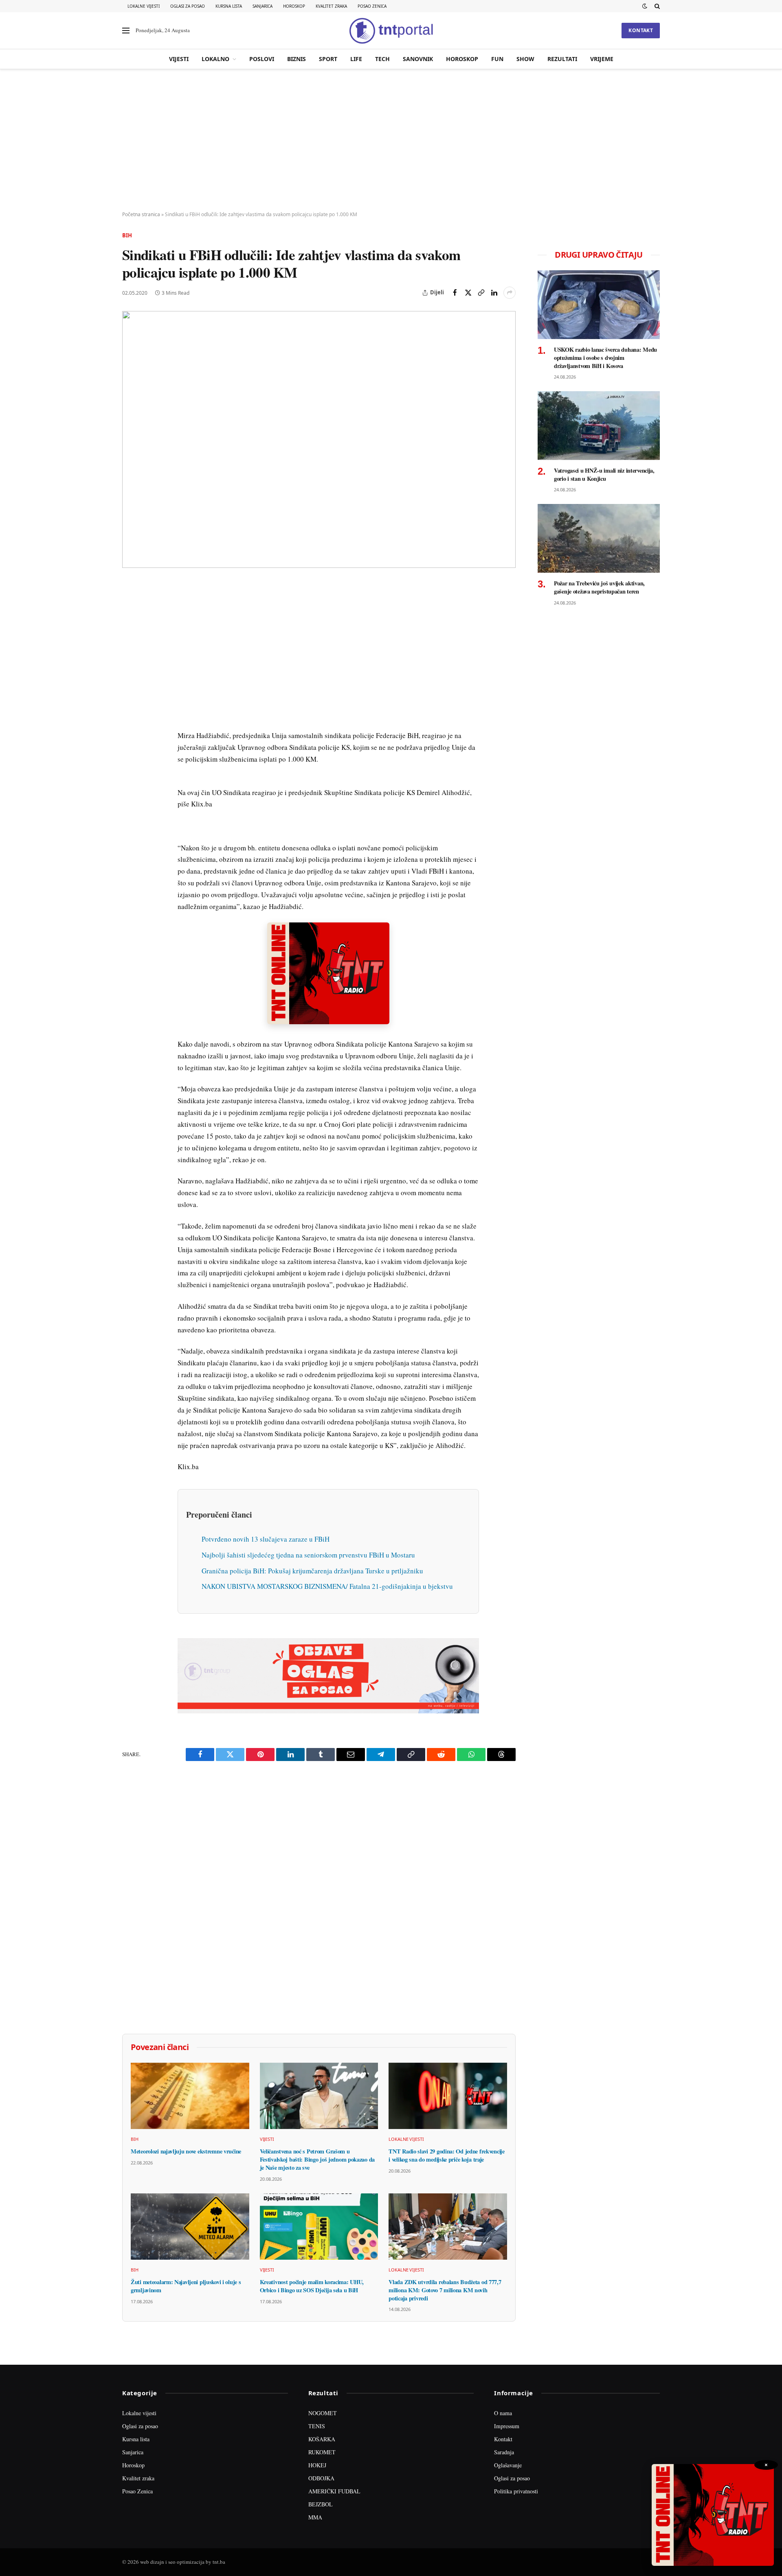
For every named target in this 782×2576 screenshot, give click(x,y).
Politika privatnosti (516, 2491)
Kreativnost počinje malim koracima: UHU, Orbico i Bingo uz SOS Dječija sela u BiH (312, 2286)
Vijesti (179, 59)
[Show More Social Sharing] (510, 293)
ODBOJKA (321, 2478)
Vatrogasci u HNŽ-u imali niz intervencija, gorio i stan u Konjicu (604, 474)
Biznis (297, 59)
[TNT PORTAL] (391, 31)
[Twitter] (130, 626)
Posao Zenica (372, 6)
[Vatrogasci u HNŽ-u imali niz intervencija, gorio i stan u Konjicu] (599, 426)
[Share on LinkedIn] (494, 293)
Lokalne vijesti (144, 6)
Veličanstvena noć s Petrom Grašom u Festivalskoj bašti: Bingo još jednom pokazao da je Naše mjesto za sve (317, 2159)
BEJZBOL (321, 2504)
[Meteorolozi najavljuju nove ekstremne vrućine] (190, 2096)
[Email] (130, 664)
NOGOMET (323, 2413)
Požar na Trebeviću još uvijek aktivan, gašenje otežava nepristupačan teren (599, 587)
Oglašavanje (508, 2465)
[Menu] (126, 31)
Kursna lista (229, 6)
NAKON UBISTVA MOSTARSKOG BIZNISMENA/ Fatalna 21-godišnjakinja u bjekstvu (327, 1586)
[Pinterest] (130, 645)
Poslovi (262, 59)
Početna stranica (141, 214)
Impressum (507, 2426)
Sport (328, 59)
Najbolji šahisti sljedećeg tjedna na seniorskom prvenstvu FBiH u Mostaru (308, 1555)
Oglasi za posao (188, 6)
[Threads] (130, 776)
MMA (315, 2517)
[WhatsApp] (130, 758)
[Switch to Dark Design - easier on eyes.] (645, 6)
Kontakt (641, 30)
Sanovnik (418, 59)
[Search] (656, 6)
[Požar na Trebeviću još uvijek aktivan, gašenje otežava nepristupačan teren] (599, 538)
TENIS (317, 2426)
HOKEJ (317, 2465)
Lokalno (215, 59)
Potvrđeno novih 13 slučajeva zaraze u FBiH (266, 1539)
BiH (127, 235)
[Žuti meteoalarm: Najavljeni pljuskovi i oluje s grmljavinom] (190, 2227)
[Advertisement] (391, 140)
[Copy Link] (481, 293)
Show (525, 59)
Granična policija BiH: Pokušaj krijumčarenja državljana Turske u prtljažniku (312, 1571)
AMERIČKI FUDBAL (334, 2491)
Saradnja (504, 2452)
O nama (503, 2413)
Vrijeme (602, 59)
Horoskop (294, 6)
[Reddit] (130, 720)
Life (356, 59)
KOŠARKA (322, 2439)
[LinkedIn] (130, 701)
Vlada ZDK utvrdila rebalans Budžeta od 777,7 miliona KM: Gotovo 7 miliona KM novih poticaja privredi (445, 2290)
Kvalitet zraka (331, 6)
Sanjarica (262, 6)
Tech (382, 59)
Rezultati (562, 59)
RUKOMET (322, 2452)
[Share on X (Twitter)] (468, 293)
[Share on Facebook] (455, 293)
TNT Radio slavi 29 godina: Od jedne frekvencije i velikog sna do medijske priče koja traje (446, 2155)
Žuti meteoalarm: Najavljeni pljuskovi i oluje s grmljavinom (186, 2286)
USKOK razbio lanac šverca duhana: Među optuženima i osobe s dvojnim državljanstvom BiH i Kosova (605, 358)
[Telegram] (130, 739)
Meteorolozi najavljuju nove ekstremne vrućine (186, 2151)
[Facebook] (130, 608)
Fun (497, 59)
